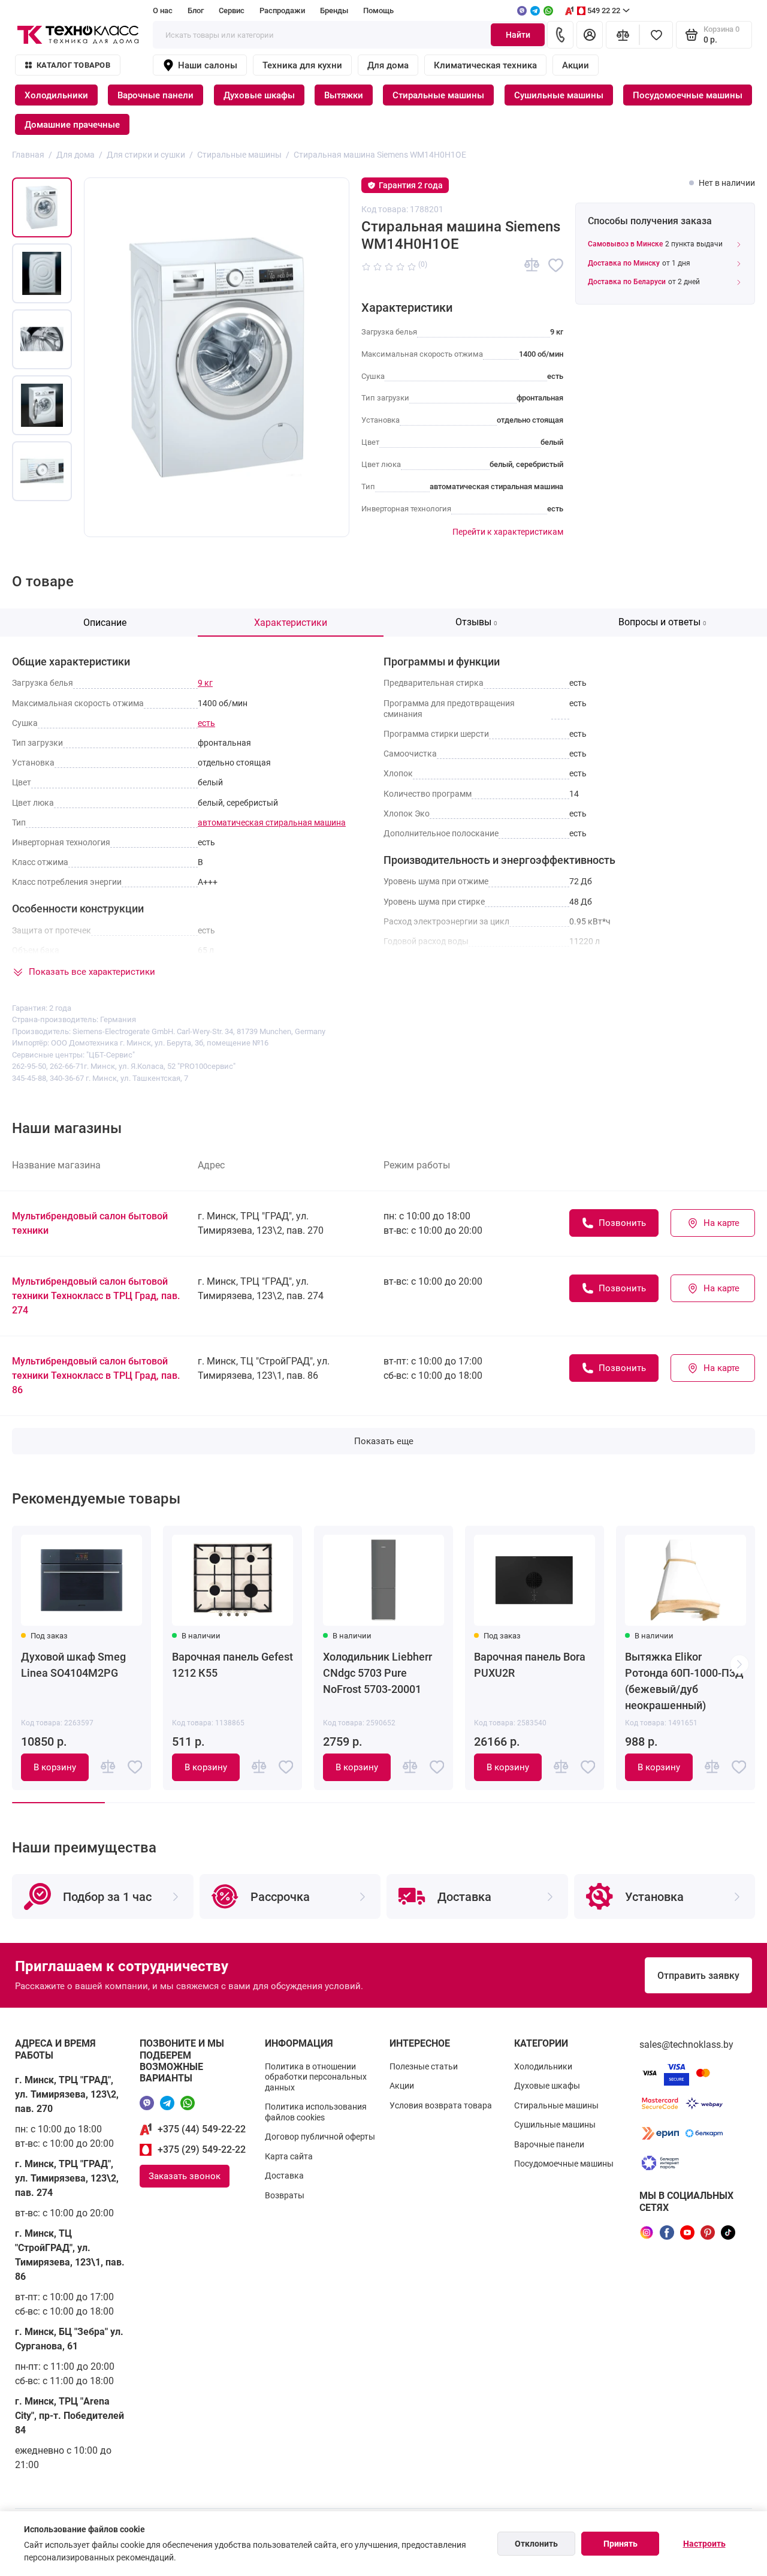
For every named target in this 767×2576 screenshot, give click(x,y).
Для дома (388, 65)
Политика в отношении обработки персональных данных (316, 2077)
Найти (518, 35)
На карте (721, 1223)
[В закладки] (556, 265)
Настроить (704, 2544)
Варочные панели (155, 95)
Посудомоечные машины (688, 95)
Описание (105, 623)
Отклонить (536, 2544)
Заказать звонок (185, 2176)
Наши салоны (208, 65)
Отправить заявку (698, 1976)
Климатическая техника (485, 65)
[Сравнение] (623, 35)
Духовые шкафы (259, 95)
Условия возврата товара (441, 2105)
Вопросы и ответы (662, 622)
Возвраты (285, 2195)
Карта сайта (289, 2156)
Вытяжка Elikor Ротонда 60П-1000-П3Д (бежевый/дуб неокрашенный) (684, 1681)
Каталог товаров (73, 65)
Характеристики (291, 623)
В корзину (55, 1767)
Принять (620, 2544)
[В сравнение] (532, 265)
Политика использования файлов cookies (316, 2112)
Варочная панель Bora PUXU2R (530, 1665)
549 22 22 (604, 10)
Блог (196, 10)
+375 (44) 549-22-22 (202, 2129)
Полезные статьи (424, 2066)
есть (206, 723)
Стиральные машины (438, 95)
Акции (576, 65)
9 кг (205, 683)
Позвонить (622, 1223)
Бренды (334, 10)
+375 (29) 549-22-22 (202, 2149)
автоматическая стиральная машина (272, 822)
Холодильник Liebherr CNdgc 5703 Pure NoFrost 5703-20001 (378, 1673)
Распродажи (282, 10)
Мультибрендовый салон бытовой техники (90, 1223)
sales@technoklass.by (686, 2045)
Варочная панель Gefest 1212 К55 (232, 1665)
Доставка (284, 2176)
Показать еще (384, 1441)
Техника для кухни (302, 65)
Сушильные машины (559, 95)
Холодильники (56, 95)
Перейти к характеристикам (508, 532)
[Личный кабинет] (590, 35)
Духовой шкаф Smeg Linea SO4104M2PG (73, 1665)
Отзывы (476, 622)
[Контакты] (560, 35)
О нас (163, 10)
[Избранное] (656, 35)
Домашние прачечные (72, 125)
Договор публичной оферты (320, 2137)
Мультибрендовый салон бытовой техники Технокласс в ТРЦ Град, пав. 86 (96, 1376)
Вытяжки (344, 95)
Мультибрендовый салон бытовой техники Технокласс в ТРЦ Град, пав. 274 (96, 1296)
